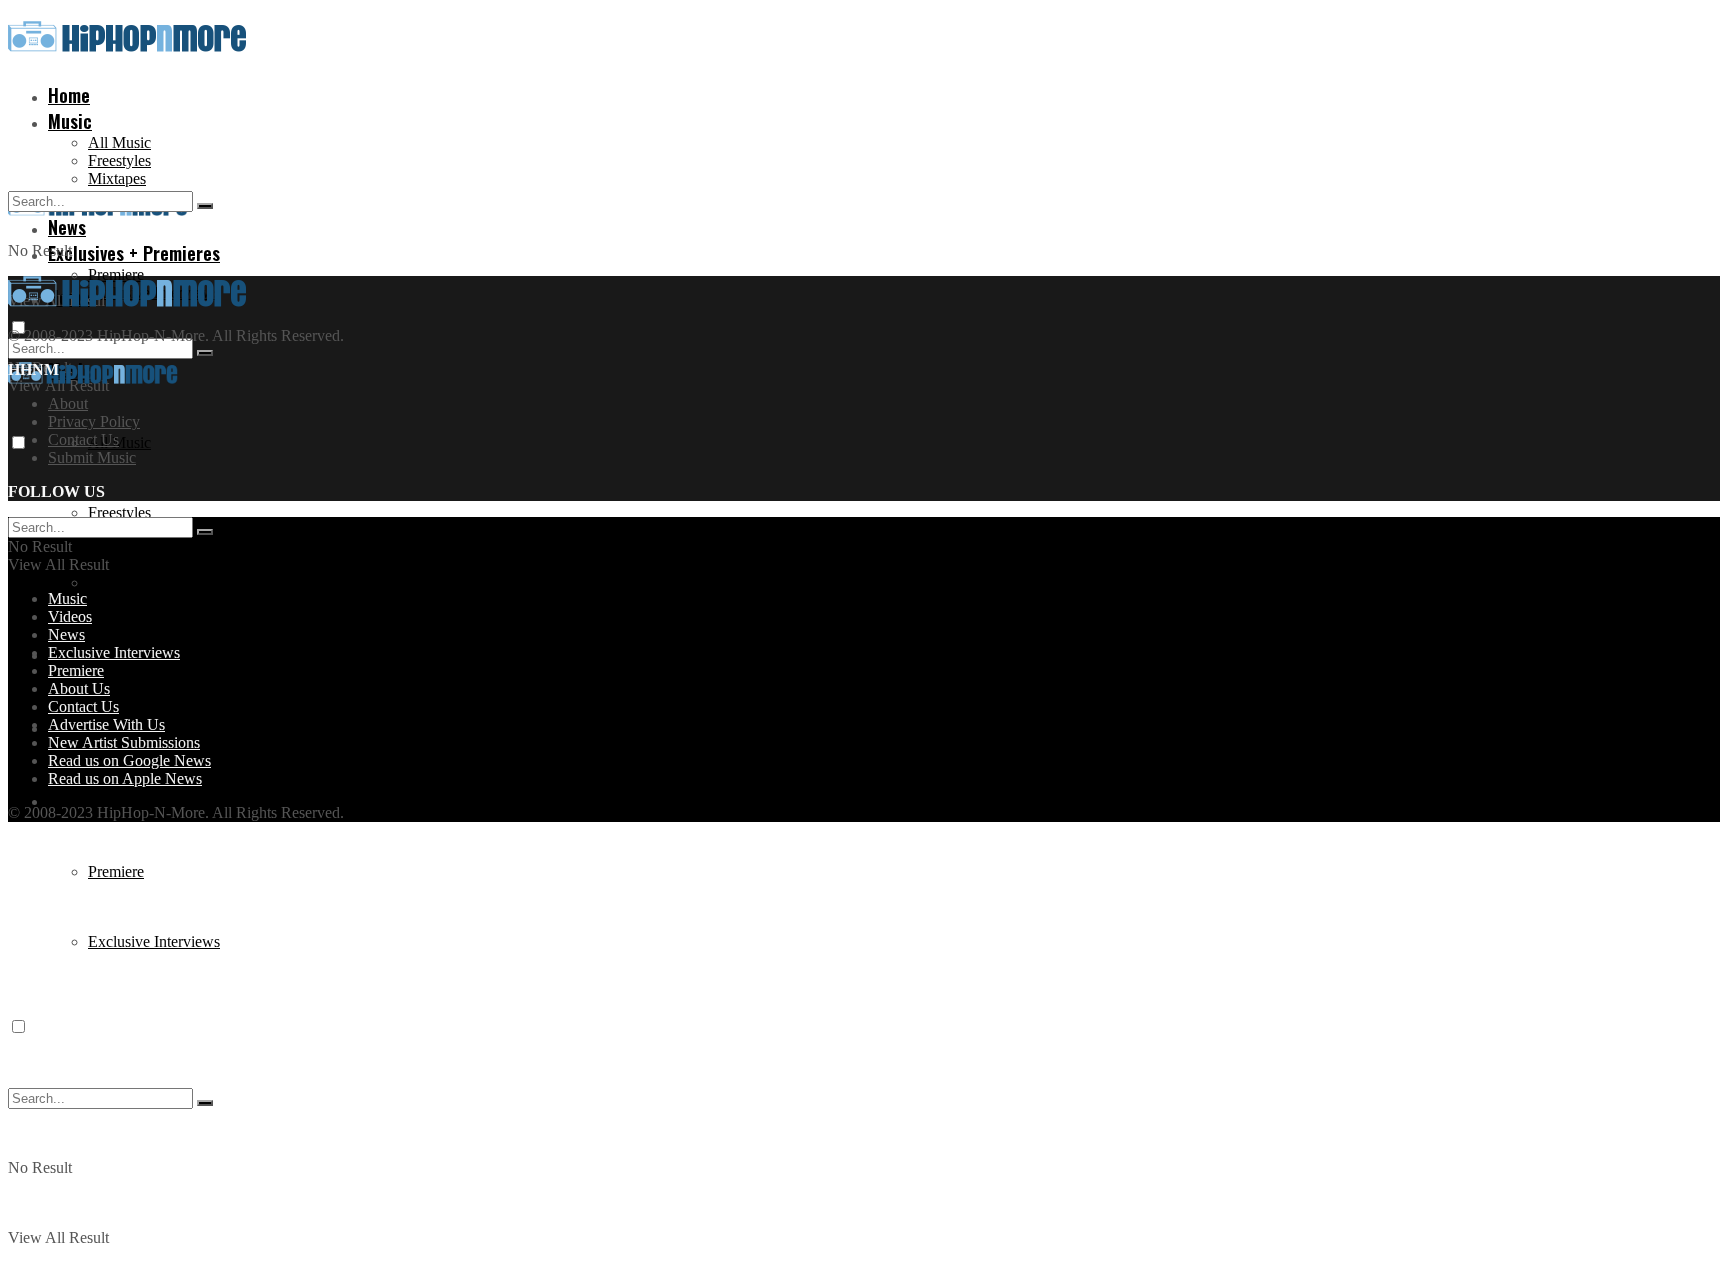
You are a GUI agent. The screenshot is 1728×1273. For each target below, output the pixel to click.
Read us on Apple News (125, 778)
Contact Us (83, 439)
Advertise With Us (106, 724)
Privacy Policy (94, 421)
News (66, 634)
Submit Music (92, 457)
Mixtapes (117, 582)
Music (70, 121)
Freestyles (119, 160)
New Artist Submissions (124, 742)
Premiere (116, 274)
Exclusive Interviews (154, 941)
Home (69, 95)
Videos (70, 616)
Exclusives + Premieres (134, 253)
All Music (119, 142)
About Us (79, 688)
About (68, 403)
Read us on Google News (129, 760)
